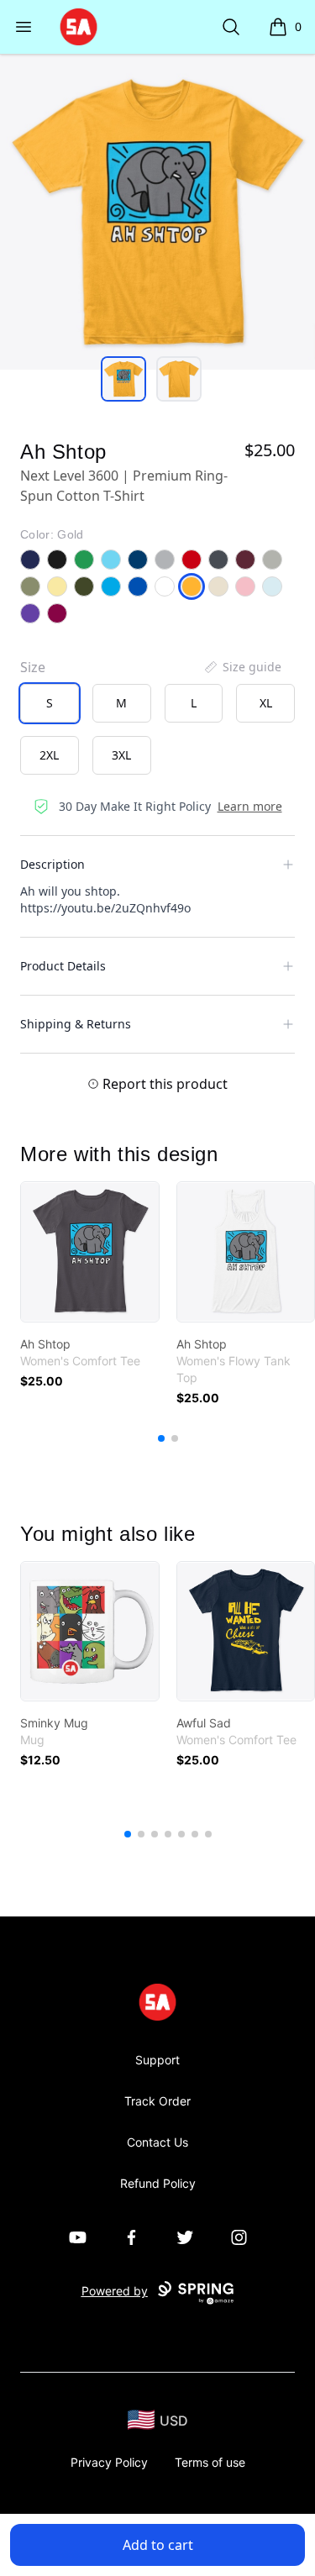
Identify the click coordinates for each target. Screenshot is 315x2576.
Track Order (157, 2101)
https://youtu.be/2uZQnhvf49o (105, 908)
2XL (49, 755)
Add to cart (158, 2545)
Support (157, 2060)
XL (266, 703)
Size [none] (33, 667)
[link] (90, 1252)
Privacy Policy (109, 2462)
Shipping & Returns (76, 1024)
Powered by (115, 2291)
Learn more (250, 806)
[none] (242, 667)
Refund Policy (158, 2183)
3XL (121, 755)
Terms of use (210, 2462)
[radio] (50, 703)
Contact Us (157, 2142)
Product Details (63, 966)
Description (52, 864)
